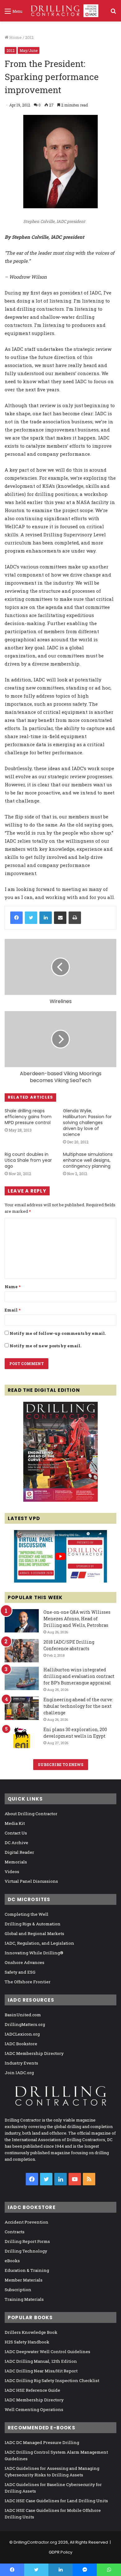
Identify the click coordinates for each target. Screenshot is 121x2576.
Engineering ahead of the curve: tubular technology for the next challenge (78, 1706)
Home (15, 37)
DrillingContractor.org (35, 2542)
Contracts (15, 2232)
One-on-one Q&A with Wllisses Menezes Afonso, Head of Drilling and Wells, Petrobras (77, 1619)
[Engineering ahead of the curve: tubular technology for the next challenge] (22, 1708)
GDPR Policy (60, 2552)
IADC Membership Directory (34, 2053)
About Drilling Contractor (31, 1814)
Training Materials (24, 2299)
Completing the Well (27, 1914)
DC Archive (16, 1843)
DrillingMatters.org (25, 2024)
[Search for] (113, 13)
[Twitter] (31, 918)
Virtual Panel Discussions (31, 1881)
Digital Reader (19, 1852)
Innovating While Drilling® (34, 1953)
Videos (12, 1872)
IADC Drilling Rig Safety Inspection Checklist (52, 2381)
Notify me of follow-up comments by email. (58, 1333)
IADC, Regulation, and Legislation (39, 1943)
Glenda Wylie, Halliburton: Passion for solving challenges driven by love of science (87, 1123)
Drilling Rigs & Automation (33, 1924)
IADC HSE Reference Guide (32, 2390)
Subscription (18, 2290)
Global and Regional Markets (34, 1933)
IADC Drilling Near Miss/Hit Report (41, 2371)
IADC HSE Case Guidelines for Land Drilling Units (56, 2501)
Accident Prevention (27, 2222)
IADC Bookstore (21, 2044)
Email (13, 1310)
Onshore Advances (25, 1962)
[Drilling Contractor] (63, 11)
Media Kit (15, 1823)
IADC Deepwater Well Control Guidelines (47, 2352)
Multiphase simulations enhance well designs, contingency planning (88, 1160)
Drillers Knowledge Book (31, 2332)
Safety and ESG (20, 1972)
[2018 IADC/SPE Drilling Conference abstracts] (22, 1651)
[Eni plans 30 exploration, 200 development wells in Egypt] (22, 1738)
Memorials (16, 1862)
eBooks (12, 2261)
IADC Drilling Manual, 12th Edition (41, 2361)
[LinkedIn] (46, 918)
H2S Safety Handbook (27, 2342)
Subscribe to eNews (61, 1764)
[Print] (75, 918)
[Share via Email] (60, 918)
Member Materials (24, 2280)
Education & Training (27, 2270)
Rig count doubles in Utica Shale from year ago (28, 1160)
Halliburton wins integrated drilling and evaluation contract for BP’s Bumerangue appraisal (79, 1676)
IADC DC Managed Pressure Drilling (42, 2442)
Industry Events (21, 2063)
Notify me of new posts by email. (45, 1346)
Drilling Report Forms (27, 2241)
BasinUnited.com (23, 2015)
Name (13, 1287)
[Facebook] (16, 918)
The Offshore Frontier (28, 1982)
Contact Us (16, 1833)
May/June (29, 50)
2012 (29, 37)
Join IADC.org (19, 2073)
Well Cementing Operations (34, 2409)
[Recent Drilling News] (60, 1500)
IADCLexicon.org (22, 2034)
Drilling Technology (26, 2251)
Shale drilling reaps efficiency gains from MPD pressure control (28, 1117)
